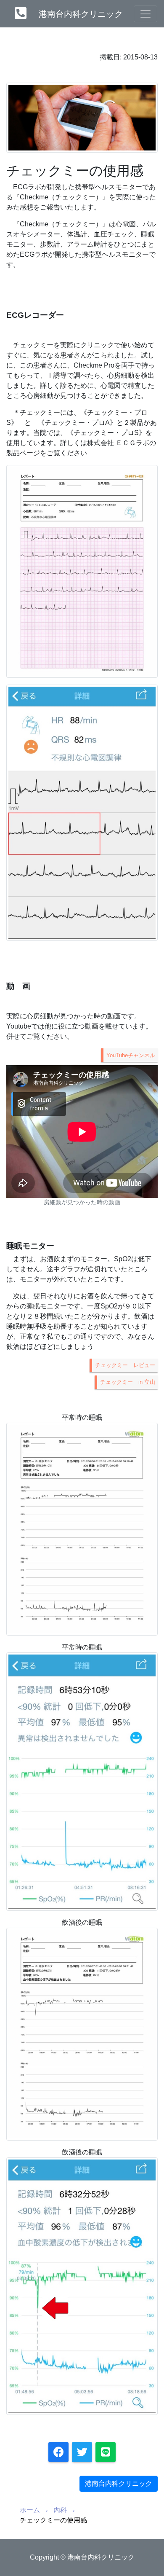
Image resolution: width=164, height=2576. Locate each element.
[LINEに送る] (106, 2452)
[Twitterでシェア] (82, 2452)
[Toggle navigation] (145, 14)
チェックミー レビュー (125, 1365)
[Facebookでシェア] (58, 2452)
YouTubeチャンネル (131, 1055)
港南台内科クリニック (81, 14)
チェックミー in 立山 (128, 1382)
